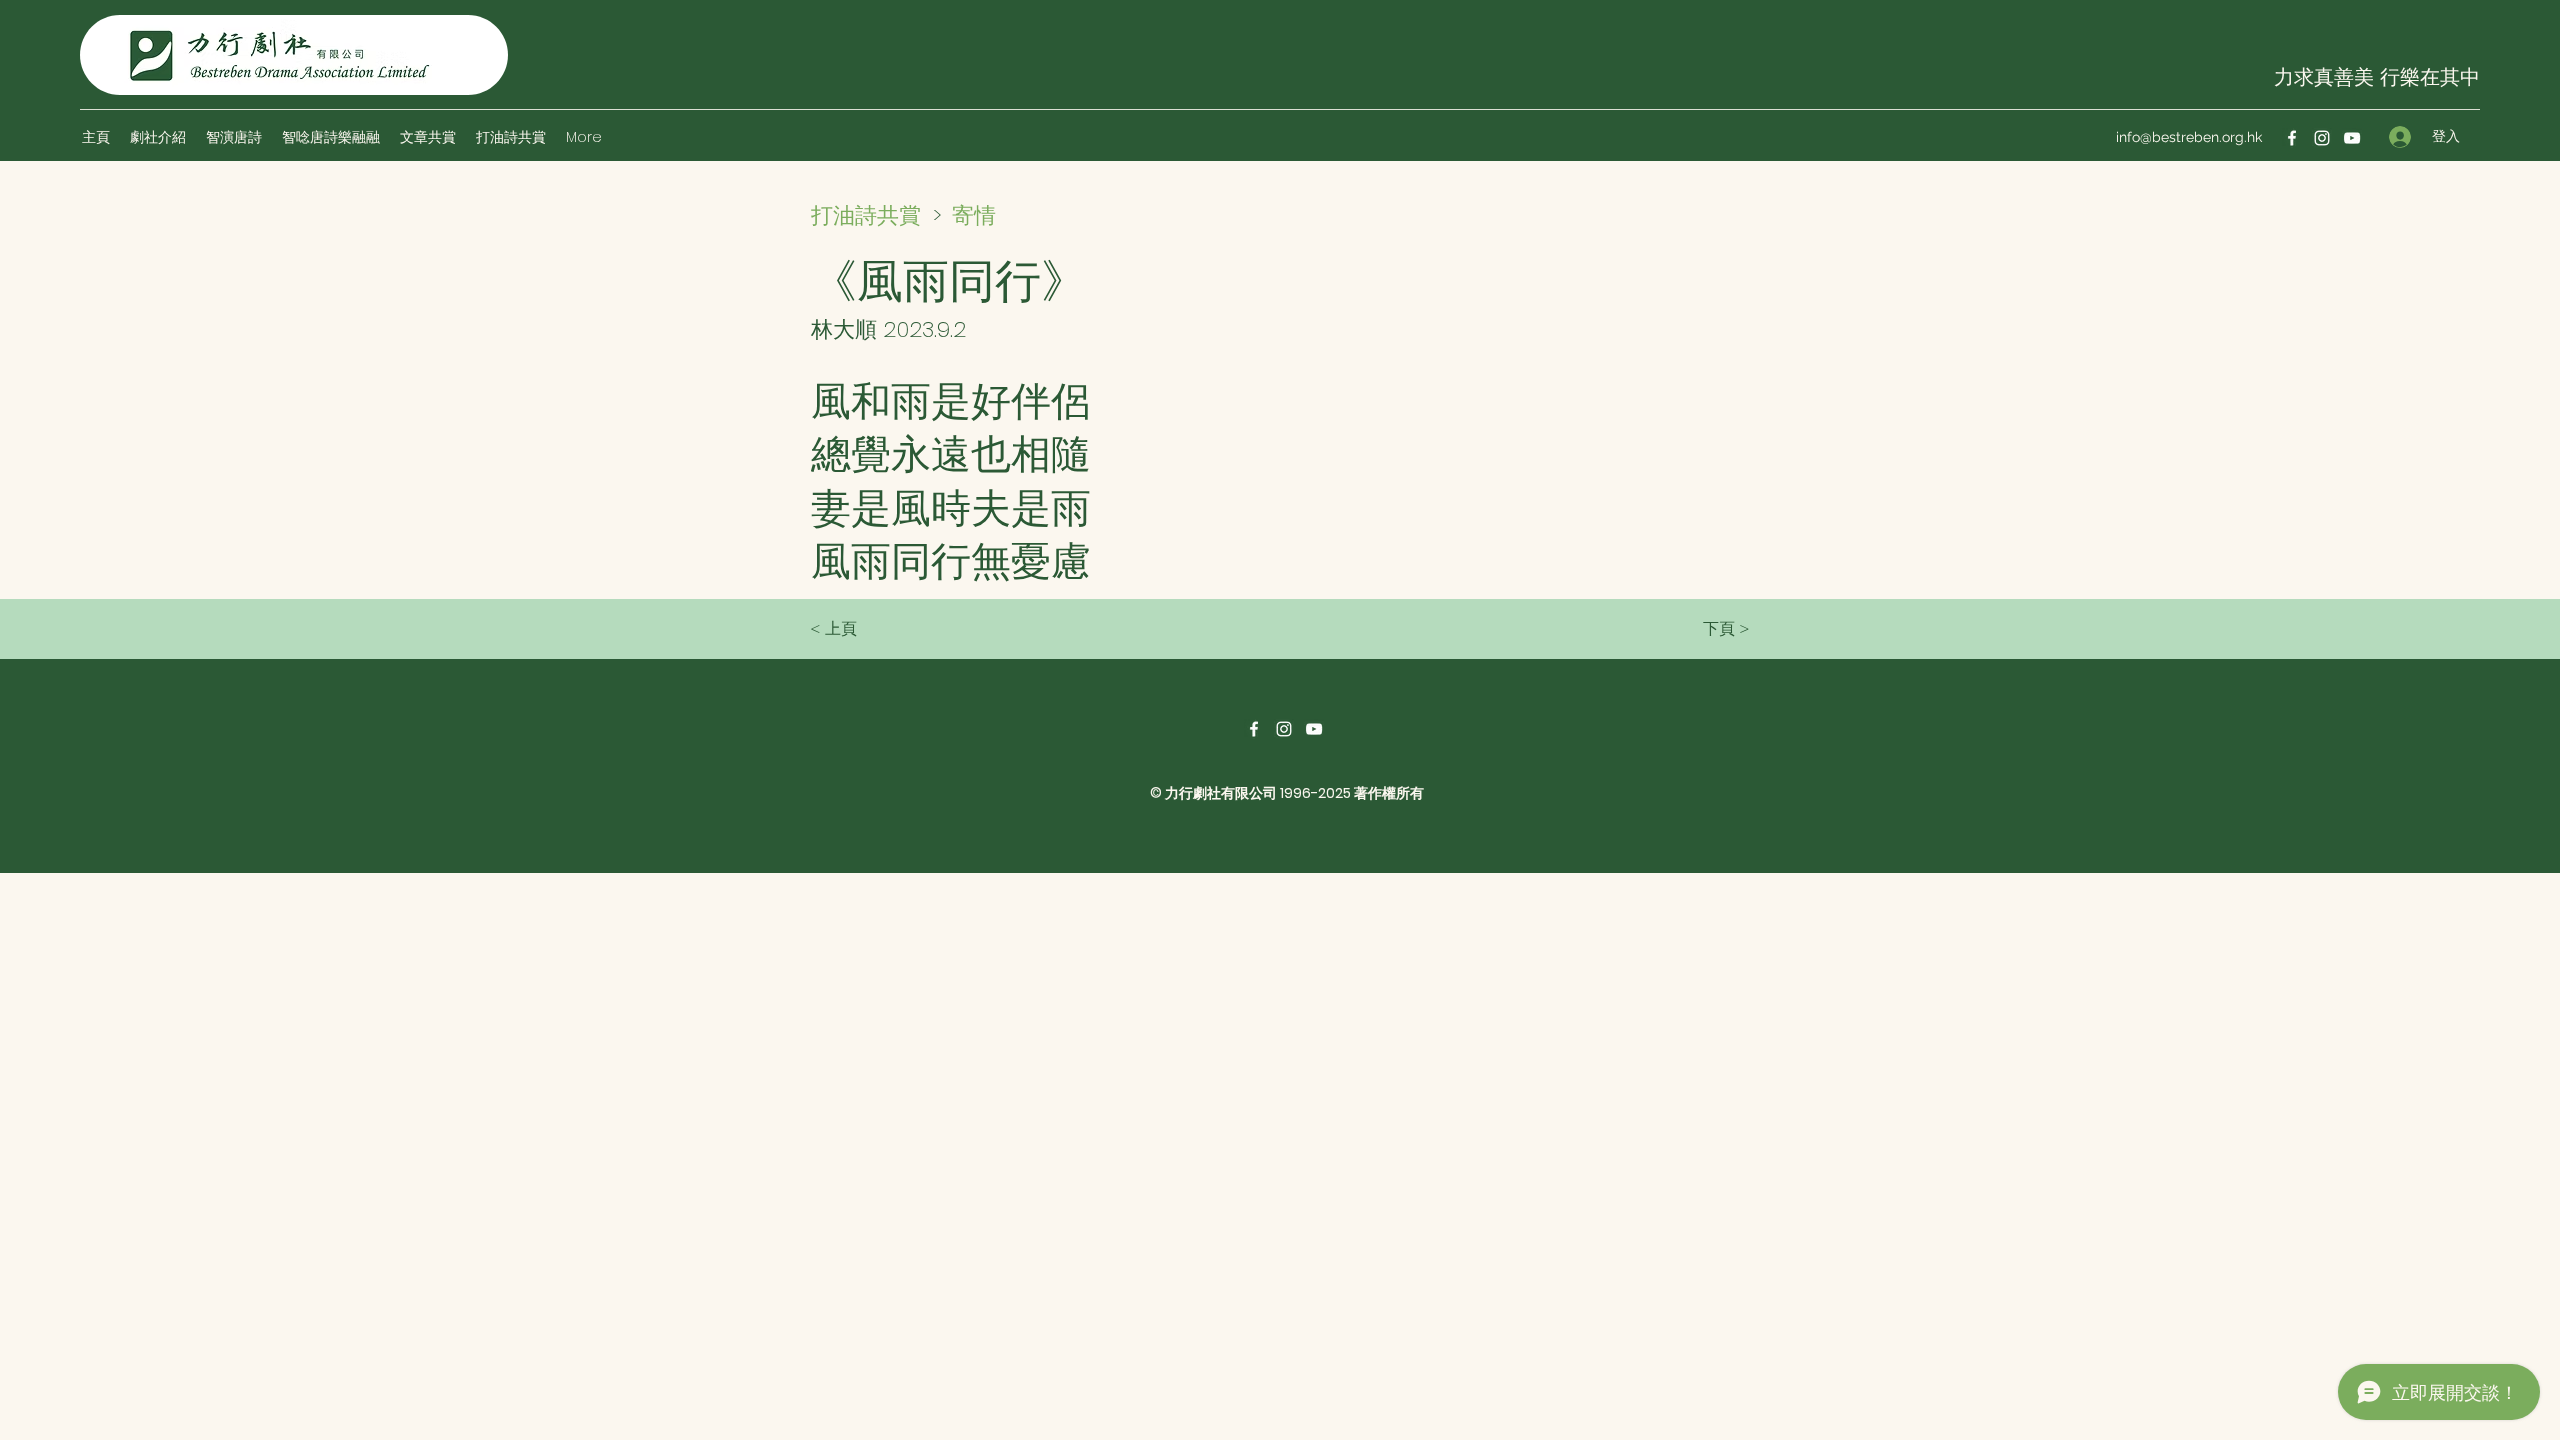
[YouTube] (2352, 138)
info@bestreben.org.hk (2189, 137)
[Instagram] (2322, 138)
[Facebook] (2292, 138)
